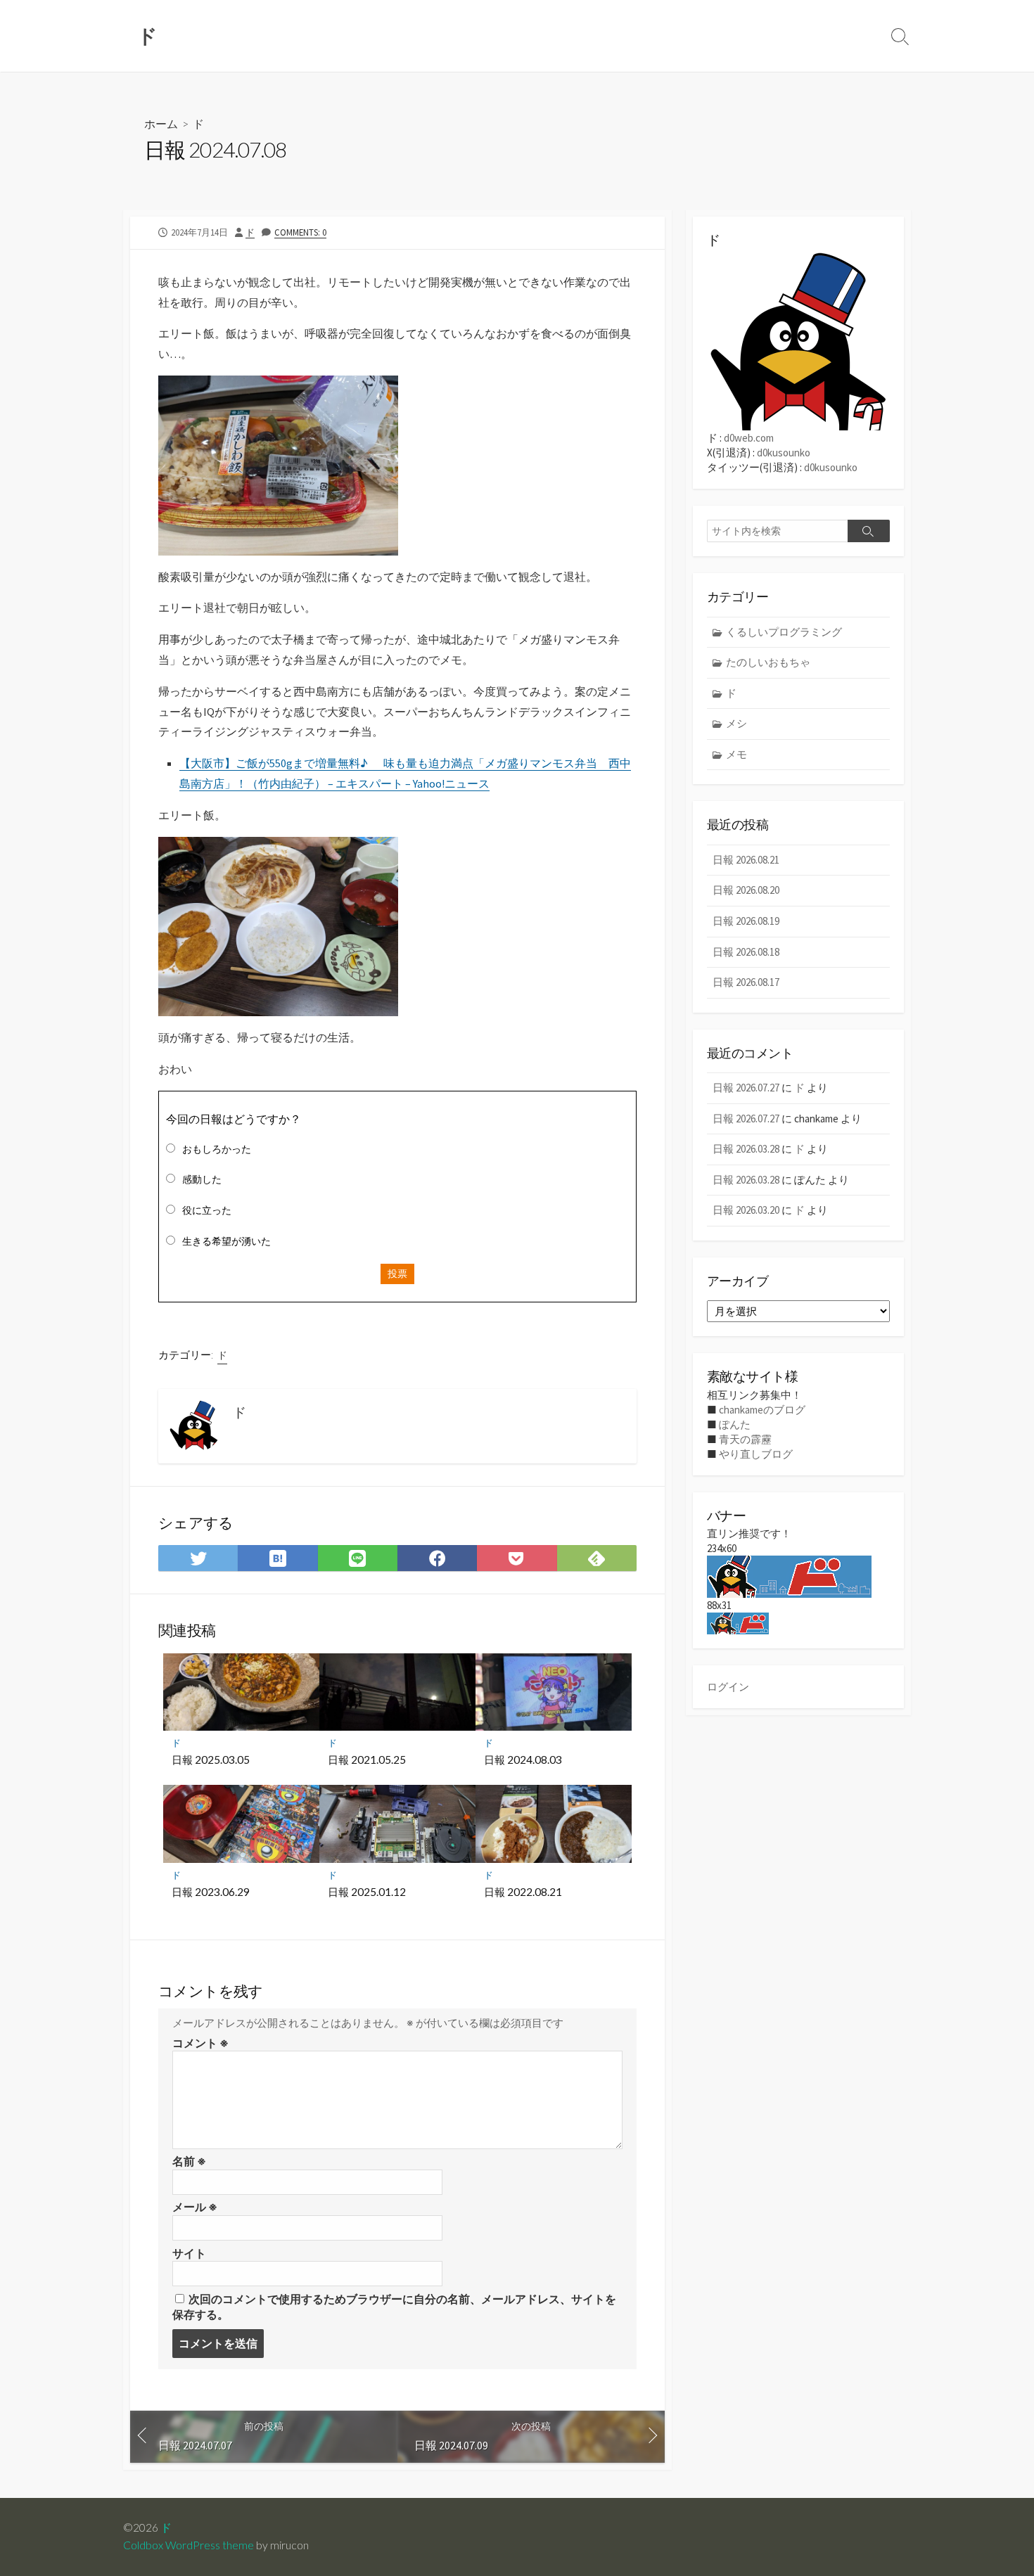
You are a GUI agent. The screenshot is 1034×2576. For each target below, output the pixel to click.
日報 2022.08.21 (523, 1892)
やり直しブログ (756, 1454)
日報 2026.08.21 (746, 860)
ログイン (728, 1687)
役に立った (207, 1210)
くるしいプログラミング (784, 632)
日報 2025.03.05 (211, 1760)
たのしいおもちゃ (768, 662)
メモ (736, 754)
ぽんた (735, 1424)
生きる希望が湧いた (226, 1241)
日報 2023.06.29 (211, 1892)
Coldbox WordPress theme (189, 2545)
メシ (736, 723)
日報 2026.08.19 (746, 921)
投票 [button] (397, 1274)
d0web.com (749, 438)
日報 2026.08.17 (746, 982)
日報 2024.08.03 (523, 1760)
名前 (189, 2161)
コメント (200, 2043)
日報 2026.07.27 (746, 1088)
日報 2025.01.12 (367, 1892)
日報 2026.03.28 (746, 1149)
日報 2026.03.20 (746, 1210)
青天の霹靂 (745, 1439)
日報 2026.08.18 (746, 952)
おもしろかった (217, 1149)
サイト (189, 2253)
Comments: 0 (300, 232)
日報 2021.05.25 (367, 1760)
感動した (202, 1179)
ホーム (161, 123)
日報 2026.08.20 (746, 890)
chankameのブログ (762, 1410)
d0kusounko (784, 453)
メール (195, 2207)
